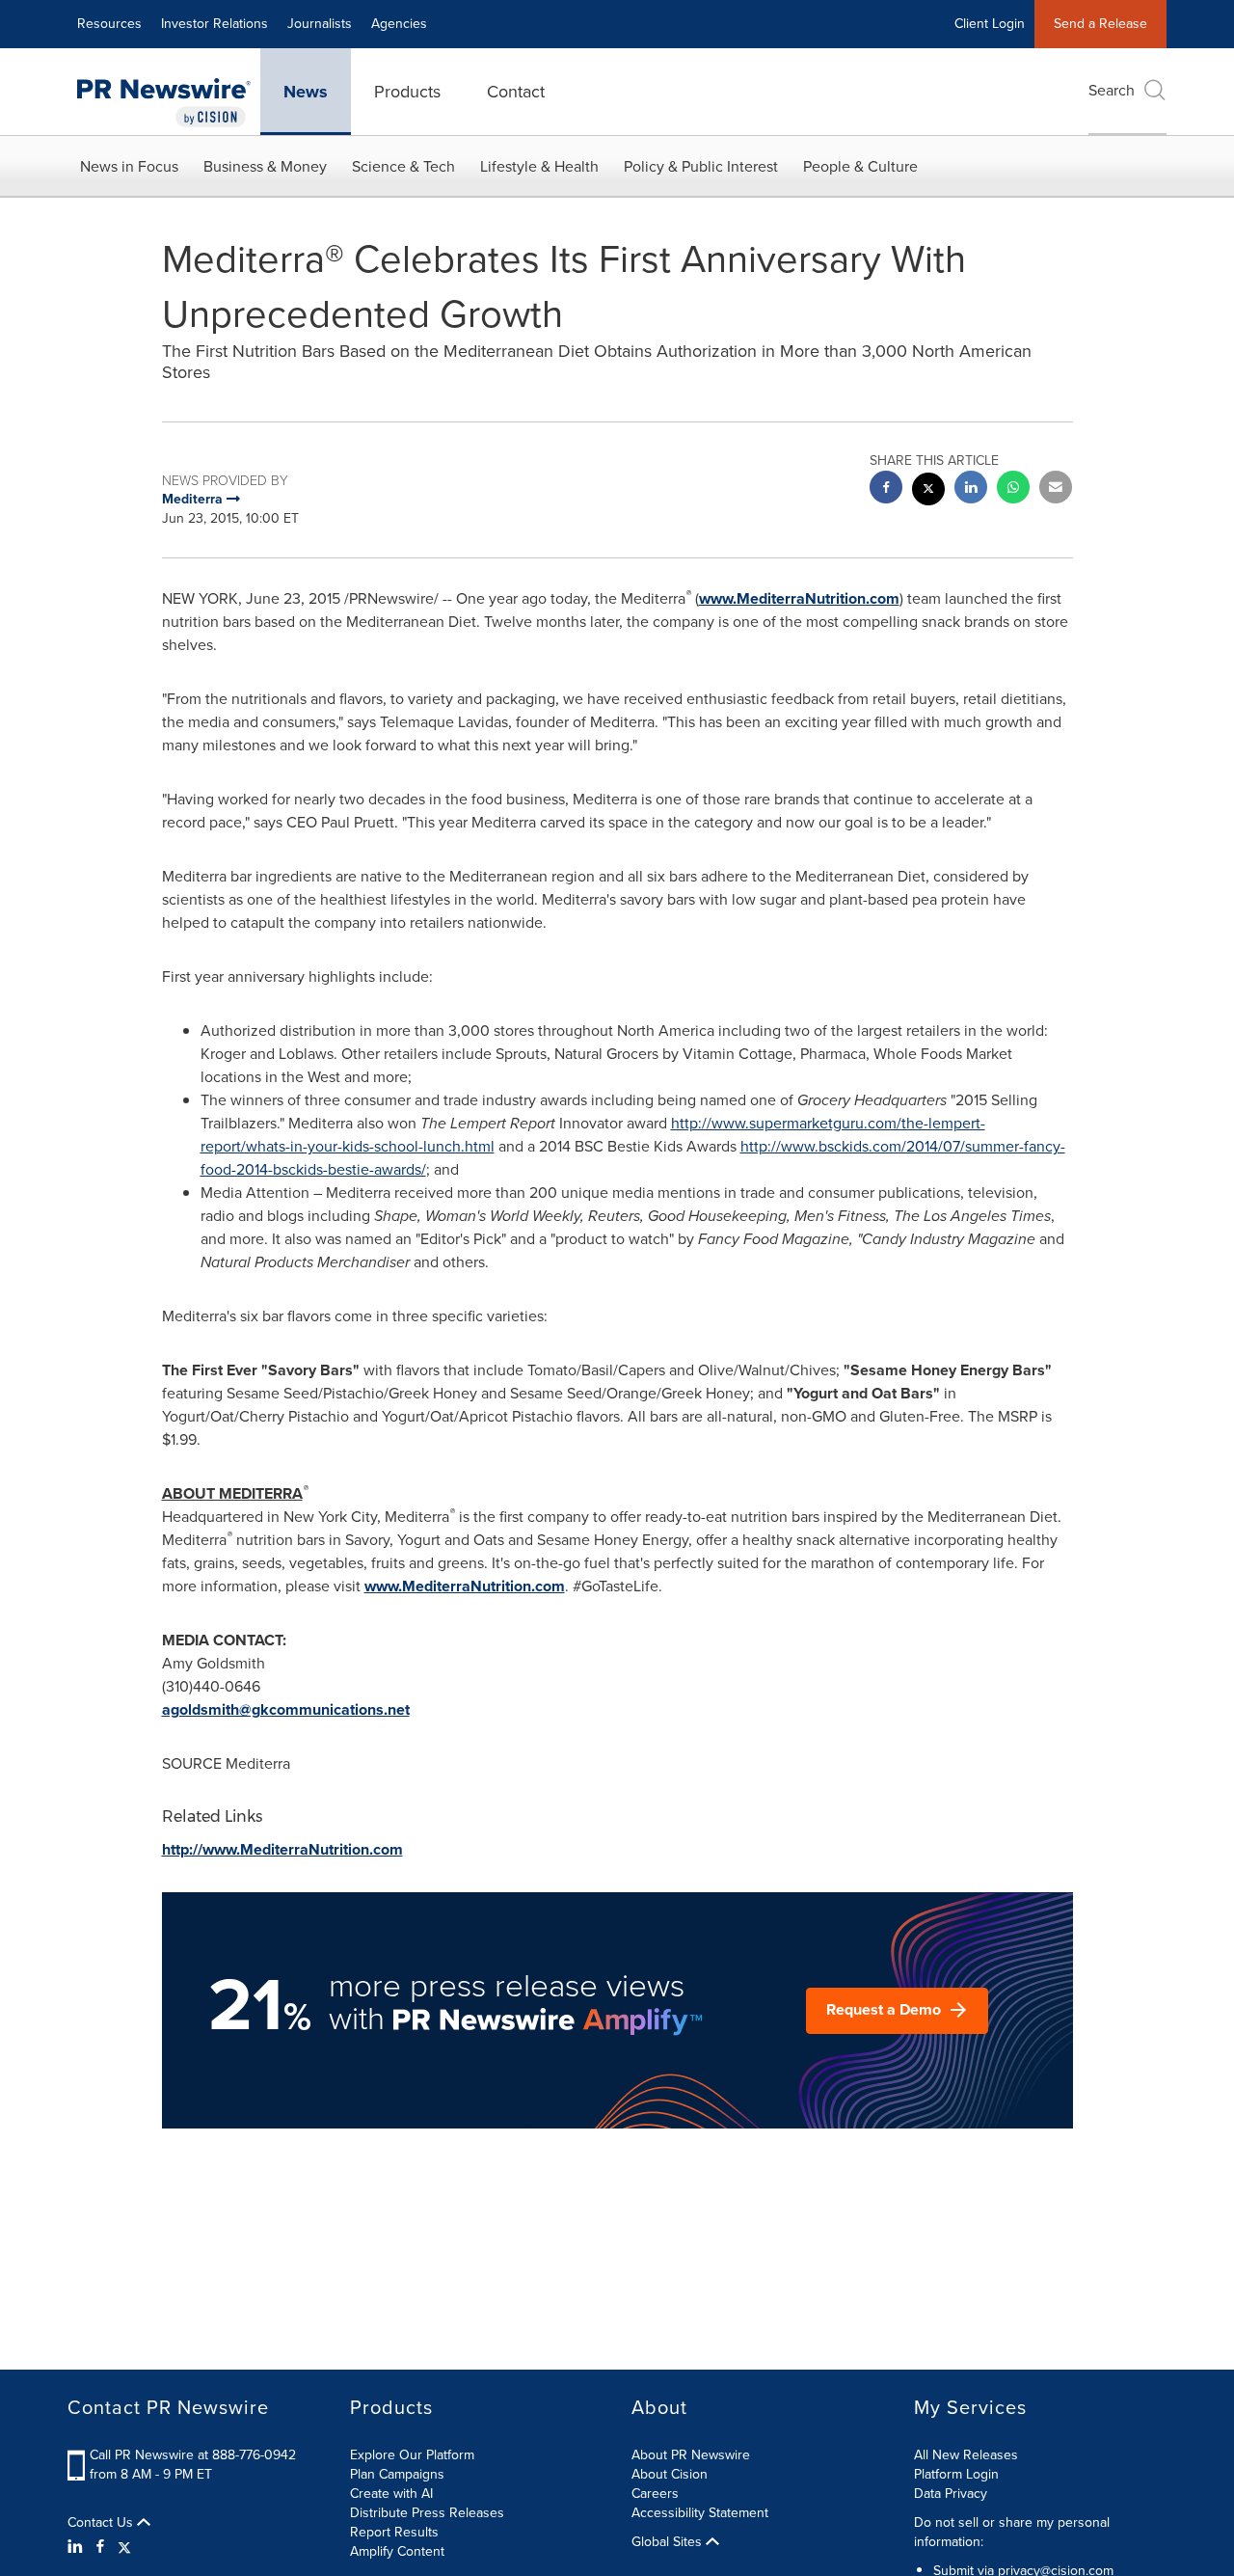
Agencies (399, 24)
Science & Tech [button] (403, 166)
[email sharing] (1056, 489)
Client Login (990, 24)
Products (407, 92)
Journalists (320, 24)
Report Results (394, 2532)
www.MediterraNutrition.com (799, 598)
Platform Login (956, 2474)
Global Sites (669, 2542)
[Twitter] (124, 2547)
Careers (655, 2494)
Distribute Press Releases (427, 2513)
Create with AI (391, 2494)
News (306, 92)
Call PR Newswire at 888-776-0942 (193, 2455)
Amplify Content (397, 2551)
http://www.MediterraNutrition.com (282, 1849)
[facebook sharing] (886, 489)
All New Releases (966, 2455)
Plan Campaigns (397, 2474)
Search (1112, 90)
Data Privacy (951, 2494)
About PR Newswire (691, 2455)
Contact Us (102, 2523)
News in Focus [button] (129, 166)
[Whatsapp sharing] (1013, 489)
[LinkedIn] (78, 2547)
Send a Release (1100, 24)
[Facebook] (100, 2547)
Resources (109, 24)
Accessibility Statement (700, 2513)
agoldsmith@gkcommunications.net (286, 1709)
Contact (516, 92)
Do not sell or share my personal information (1012, 2532)
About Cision (670, 2474)
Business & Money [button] (265, 166)
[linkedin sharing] (971, 489)
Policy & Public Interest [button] (701, 166)
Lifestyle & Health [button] (539, 166)
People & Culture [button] (860, 166)
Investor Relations (215, 24)
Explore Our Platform (412, 2455)
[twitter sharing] (928, 491)
